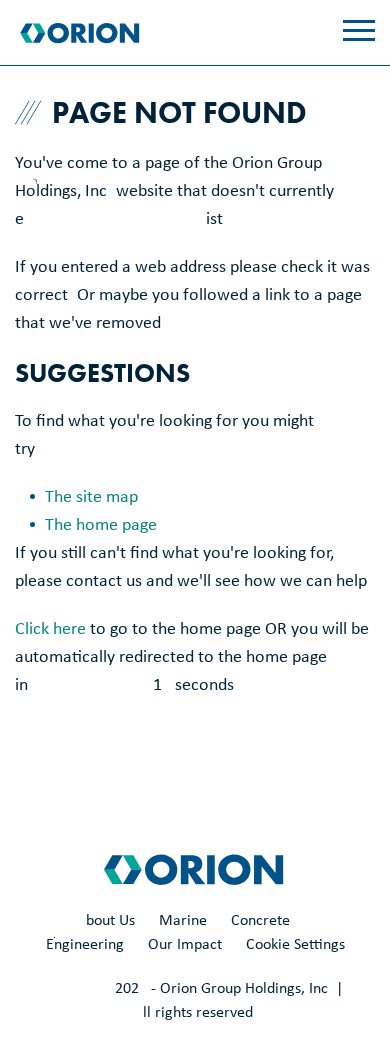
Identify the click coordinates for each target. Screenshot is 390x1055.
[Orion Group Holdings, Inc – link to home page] (81, 33)
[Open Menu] (359, 30)
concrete (260, 921)
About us (106, 921)
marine (183, 921)
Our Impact (185, 945)
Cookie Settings (295, 945)
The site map (91, 497)
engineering (85, 945)
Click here (50, 629)
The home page (101, 525)
